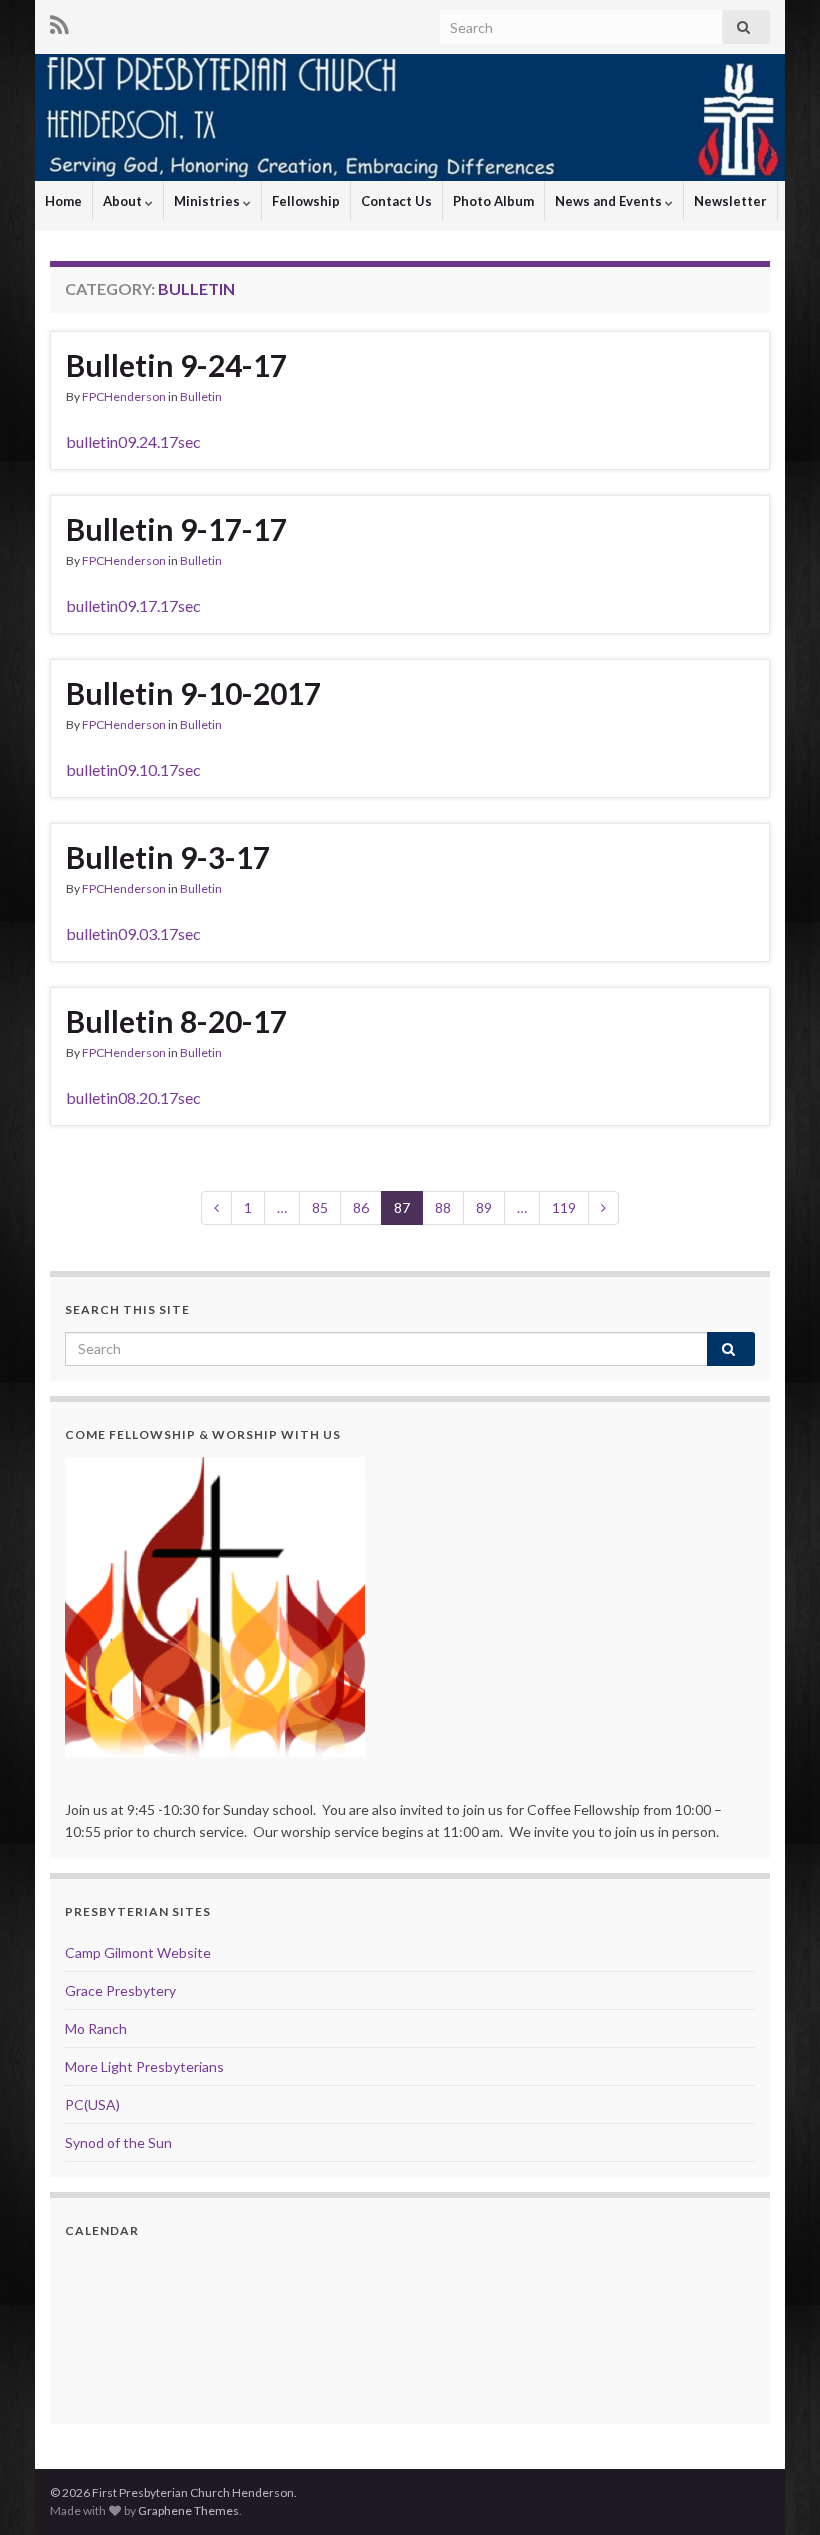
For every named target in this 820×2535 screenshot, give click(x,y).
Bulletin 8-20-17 (176, 1021)
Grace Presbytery (120, 1990)
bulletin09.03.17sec (133, 933)
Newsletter (730, 201)
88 (443, 1207)
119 (564, 1207)
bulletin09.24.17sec (133, 441)
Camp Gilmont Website (138, 1952)
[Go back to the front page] (410, 117)
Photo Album (493, 201)
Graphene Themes (188, 2510)
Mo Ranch (96, 2028)
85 (320, 1207)
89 (484, 1207)
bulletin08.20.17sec (133, 1097)
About (124, 201)
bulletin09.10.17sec (133, 769)
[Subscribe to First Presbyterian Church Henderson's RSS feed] (59, 21)
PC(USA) (92, 2104)
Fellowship (306, 201)
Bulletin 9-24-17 (176, 365)
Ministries (208, 201)
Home (63, 201)
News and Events (610, 201)
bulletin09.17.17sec (133, 605)
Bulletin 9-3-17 (168, 857)
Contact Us (396, 201)
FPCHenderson (124, 396)
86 (361, 1207)
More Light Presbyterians (144, 2066)
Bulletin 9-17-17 (176, 529)
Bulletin (201, 396)
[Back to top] (775, 2490)
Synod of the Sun (118, 2142)
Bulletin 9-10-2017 (193, 693)
